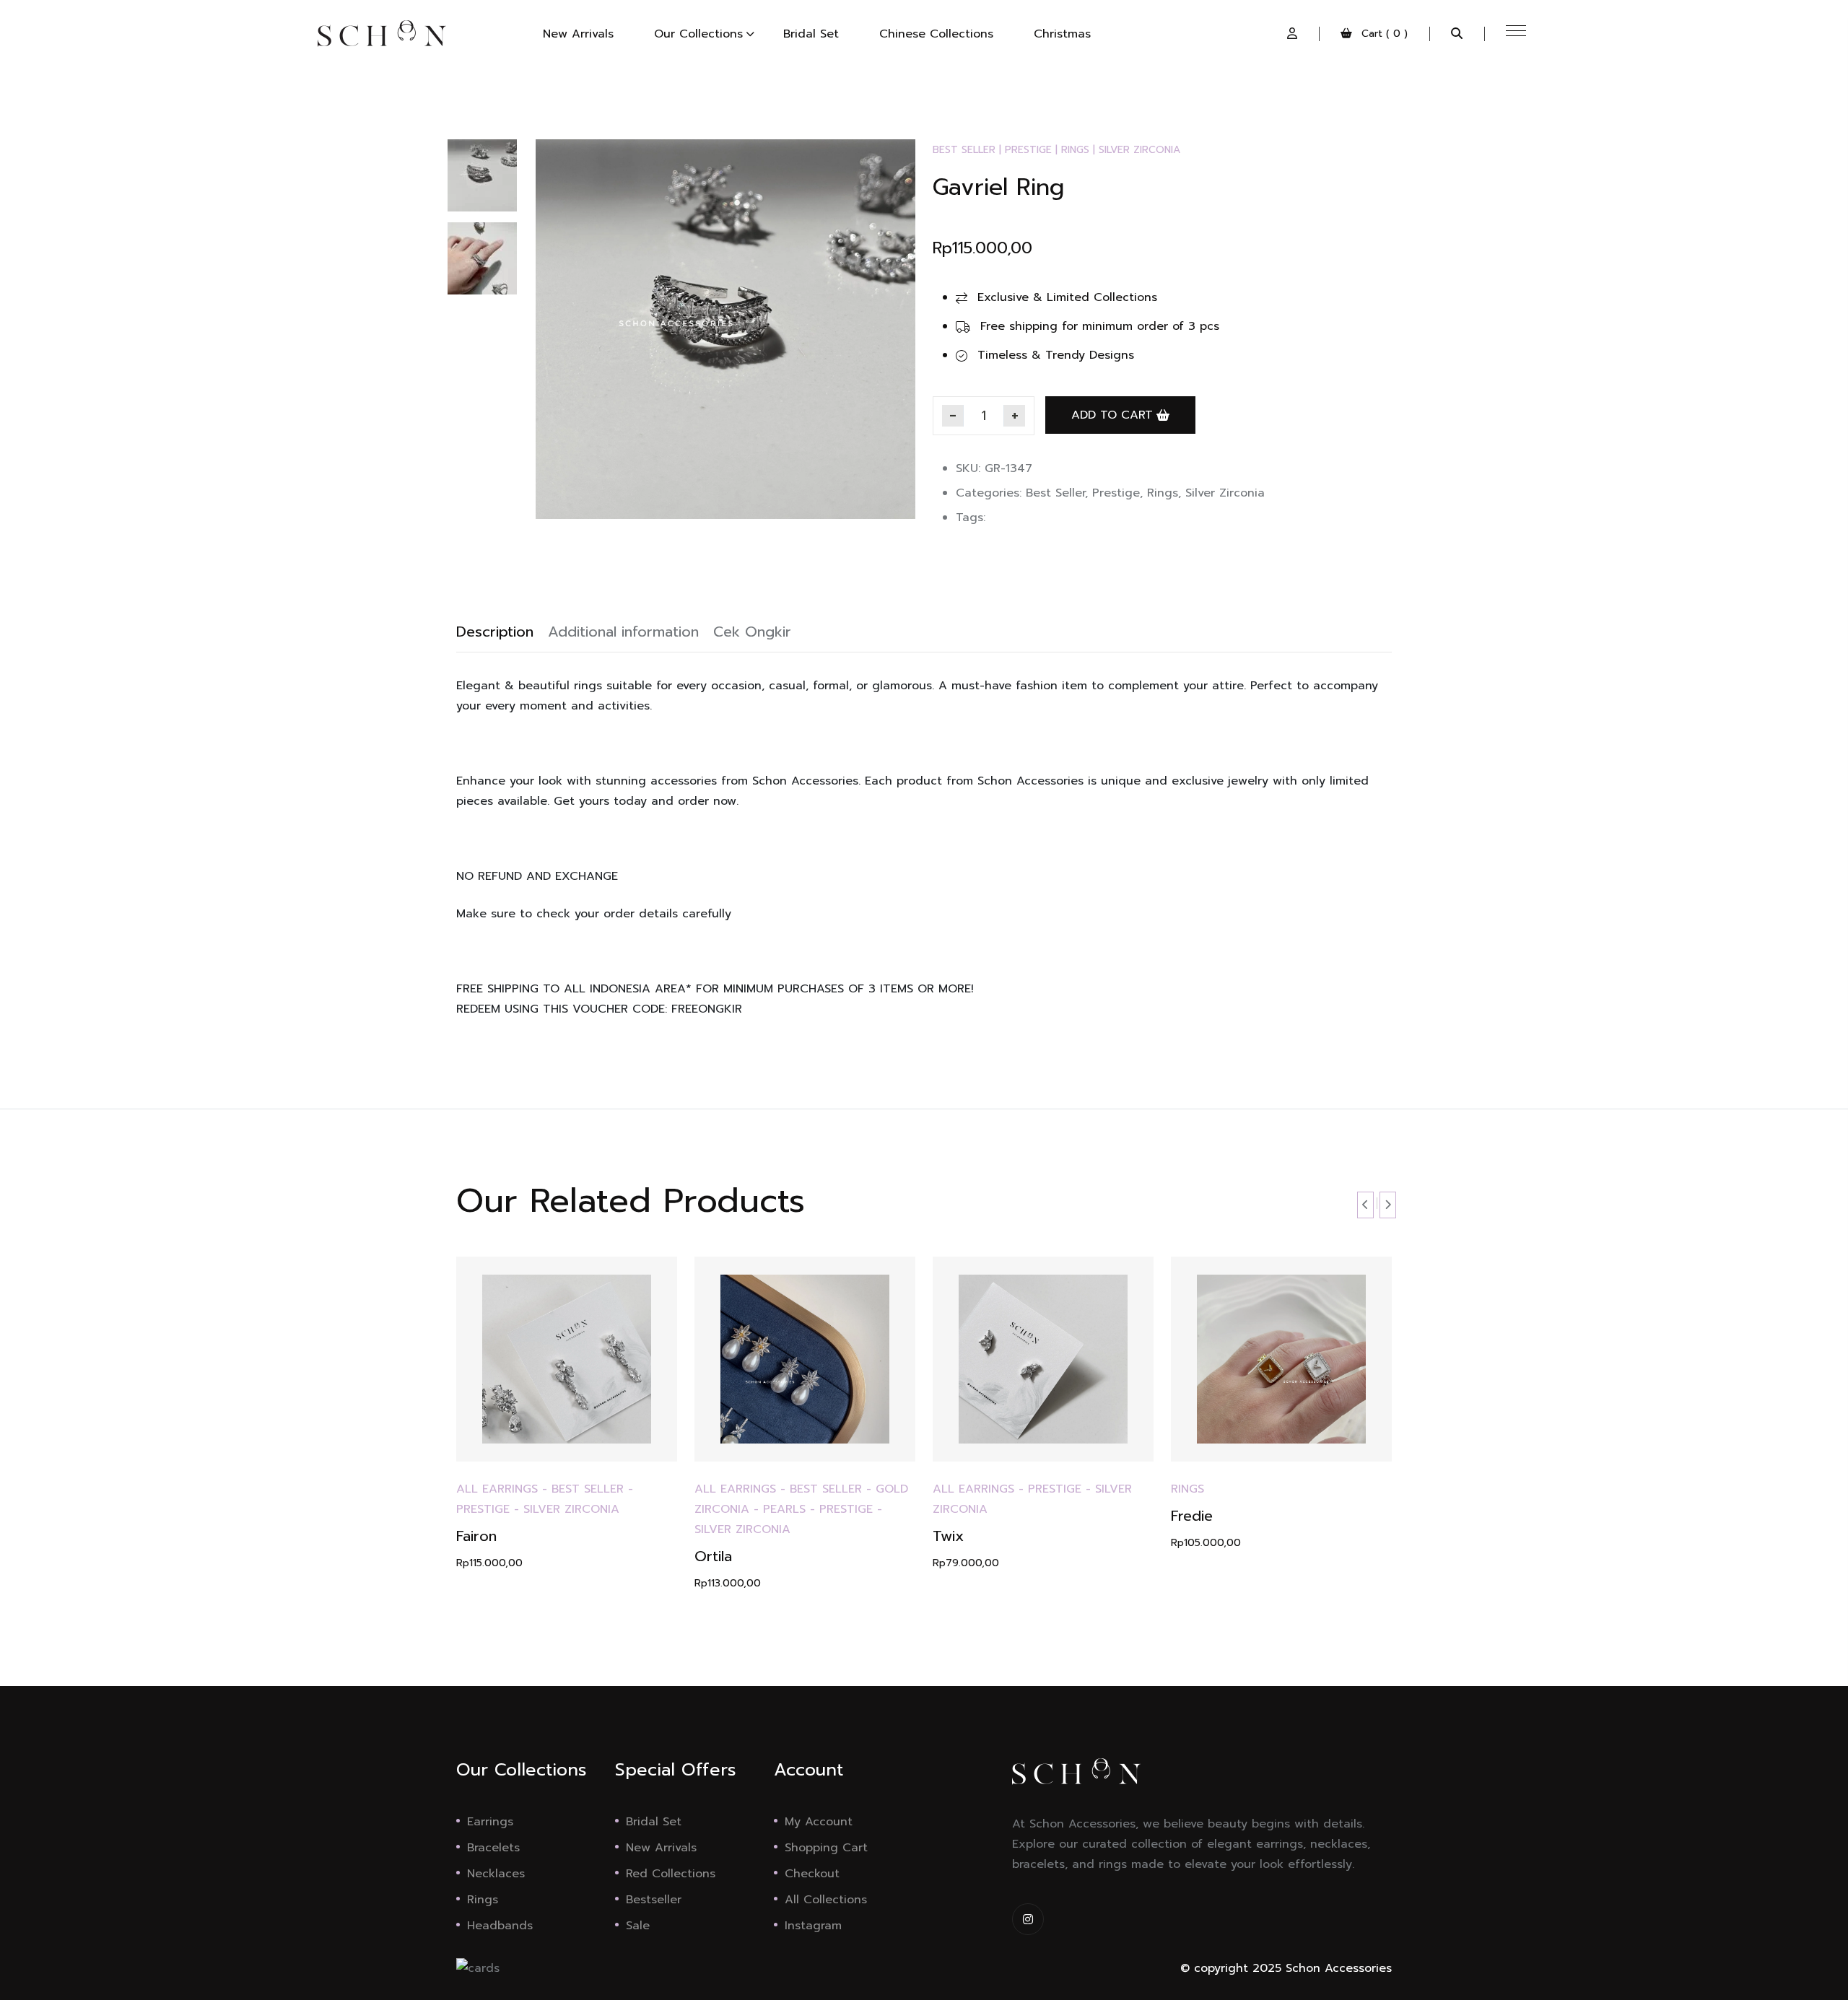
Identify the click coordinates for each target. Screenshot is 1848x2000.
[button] (1292, 34)
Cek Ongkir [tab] (752, 632)
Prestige (1028, 150)
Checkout (812, 1874)
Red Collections (671, 1874)
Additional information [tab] (623, 632)
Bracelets (493, 1848)
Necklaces (496, 1874)
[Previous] (562, 307)
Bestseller (654, 1900)
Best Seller (964, 150)
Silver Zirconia (1139, 150)
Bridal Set (654, 1822)
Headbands (500, 1926)
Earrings (490, 1822)
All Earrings (497, 1489)
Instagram (813, 1926)
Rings (1075, 150)
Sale (638, 1926)
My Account (819, 1822)
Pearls (784, 1509)
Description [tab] (495, 632)
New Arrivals (661, 1848)
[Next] (900, 307)
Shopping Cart (826, 1848)
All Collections (826, 1900)
